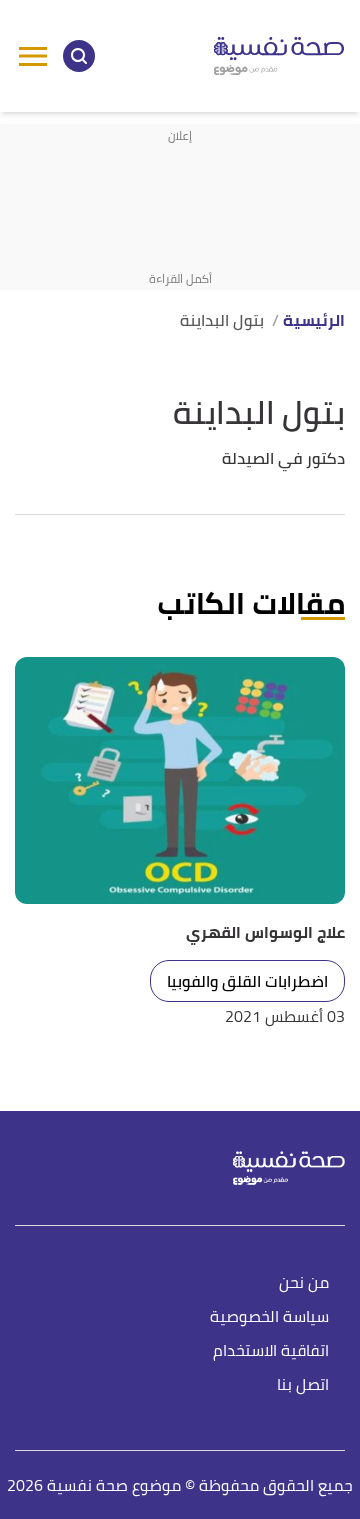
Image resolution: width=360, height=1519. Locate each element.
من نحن (304, 1283)
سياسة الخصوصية (269, 1317)
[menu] (33, 56)
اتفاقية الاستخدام (271, 1351)
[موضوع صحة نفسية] (279, 56)
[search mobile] (79, 56)
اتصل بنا (303, 1385)
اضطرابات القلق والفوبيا (247, 981)
